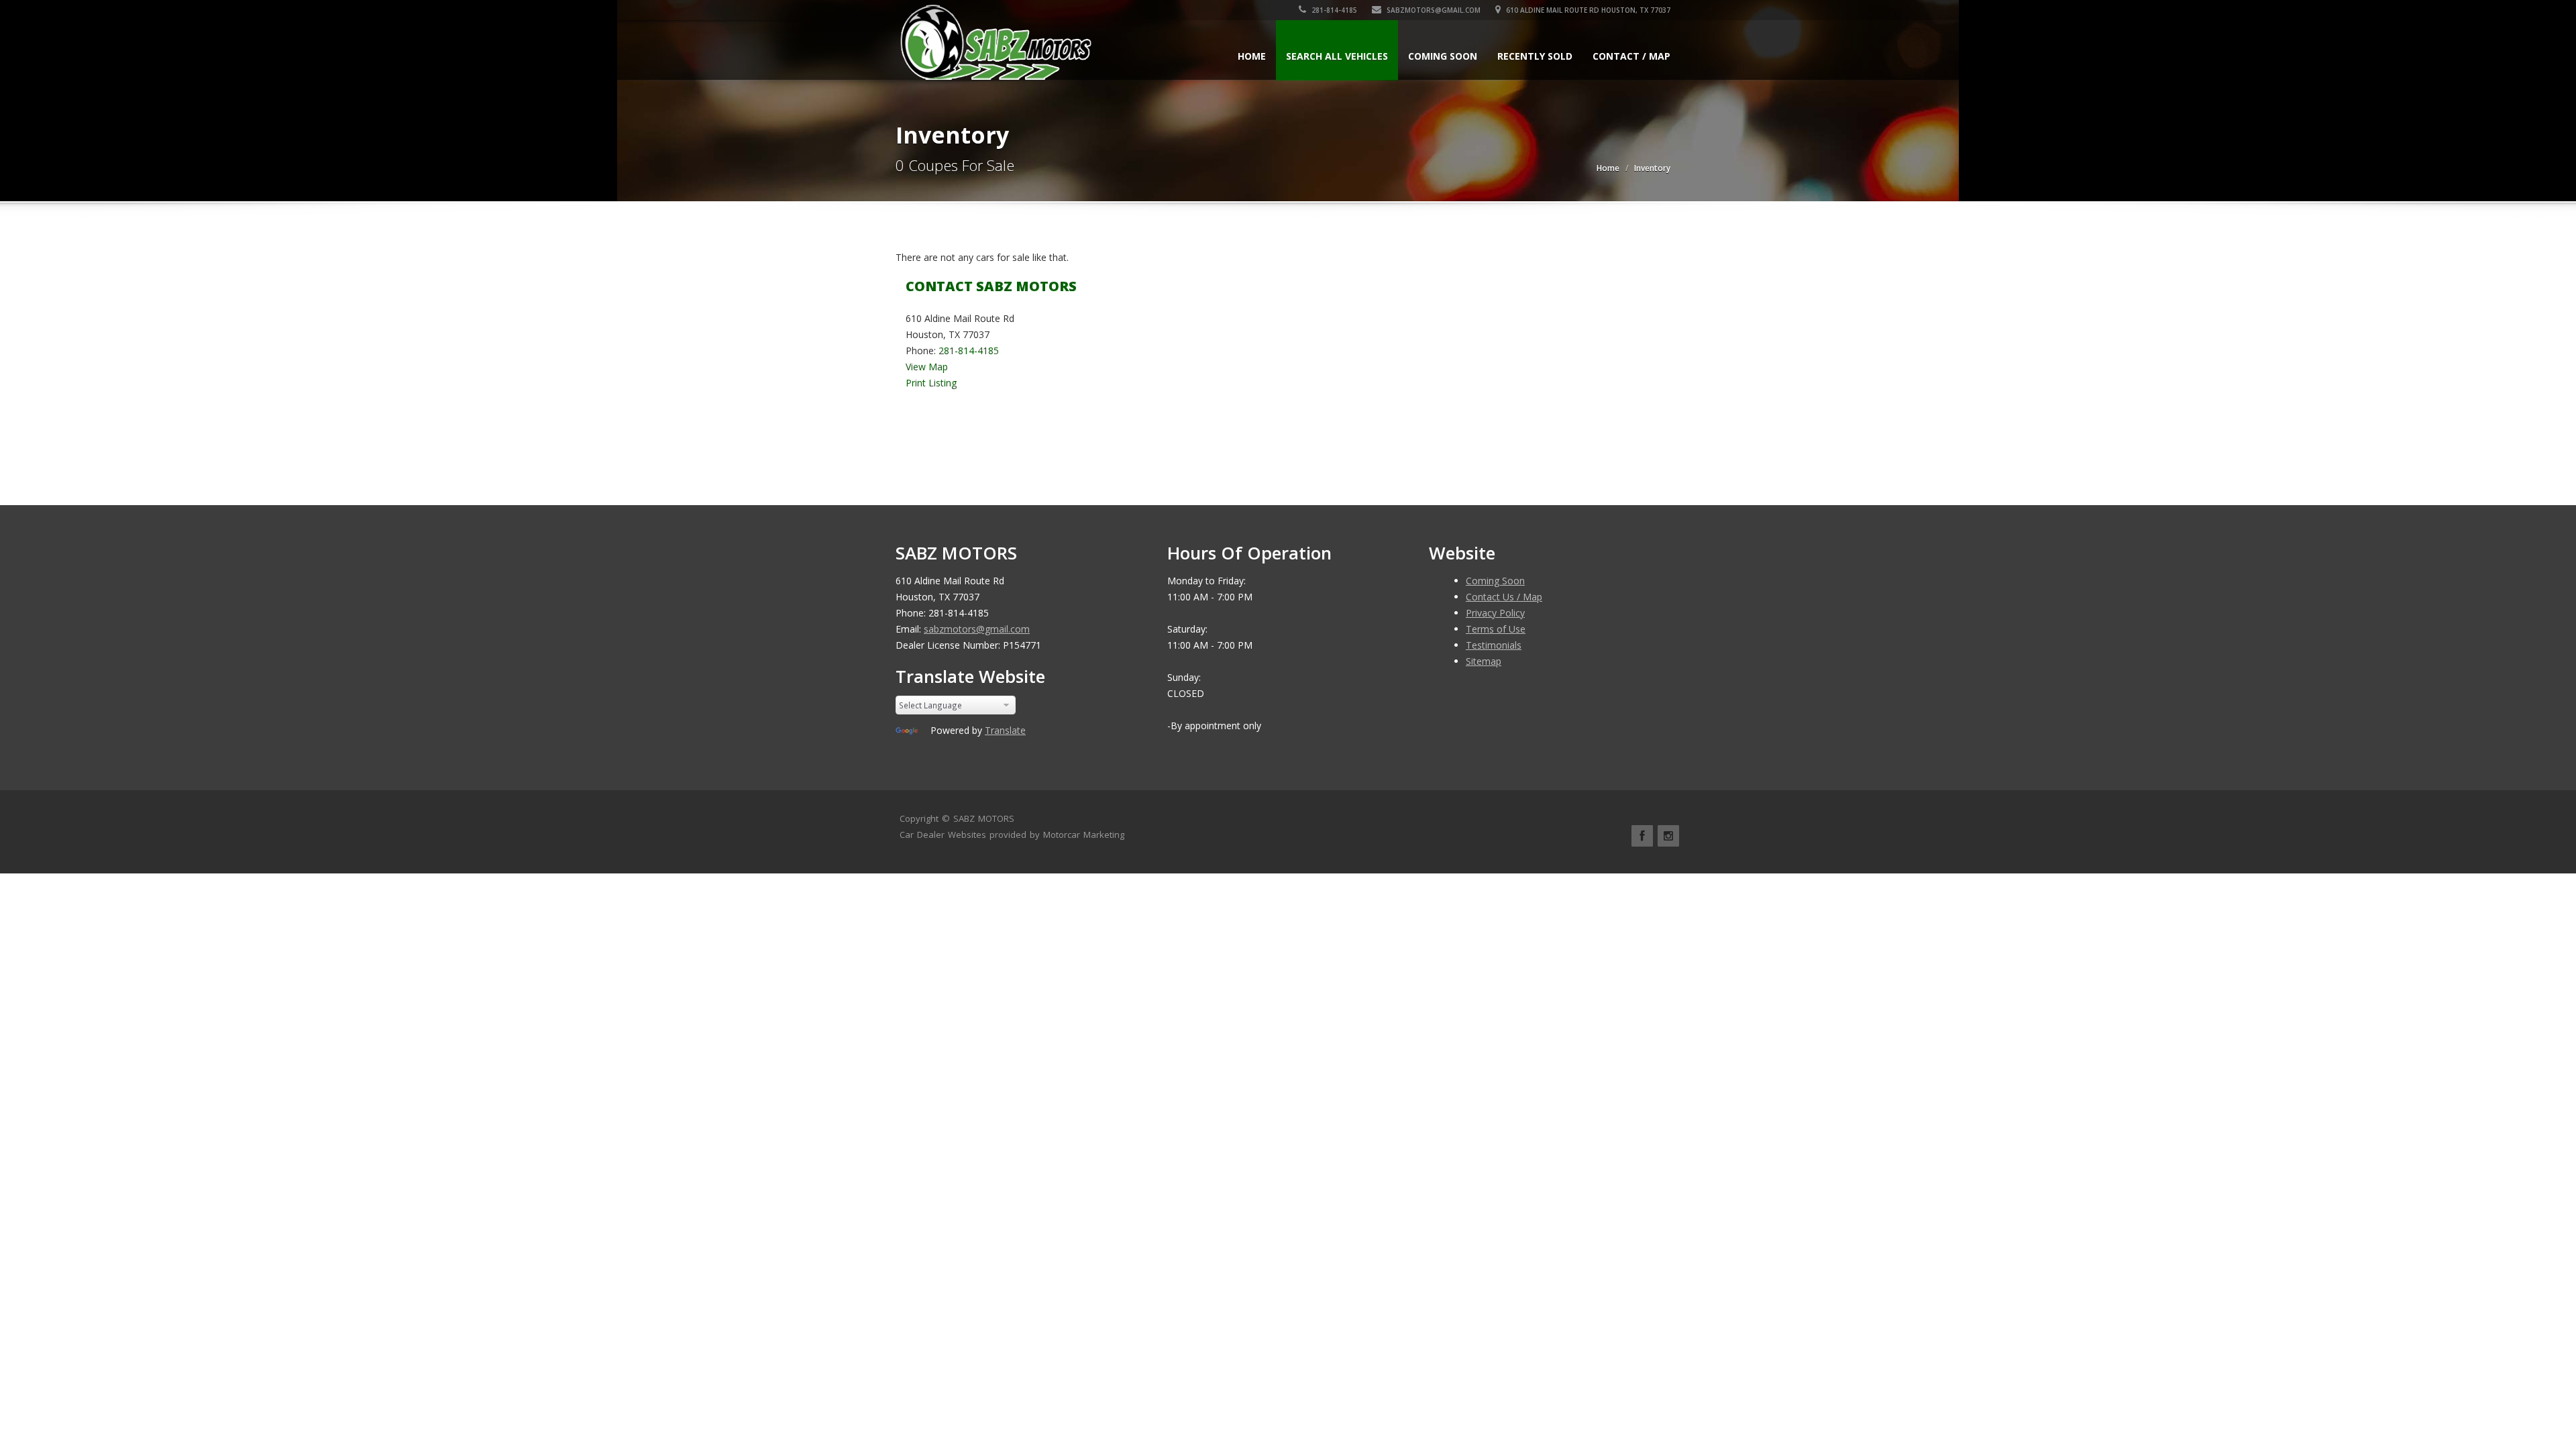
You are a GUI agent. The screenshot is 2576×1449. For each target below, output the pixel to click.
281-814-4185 (1333, 10)
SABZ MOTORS (984, 818)
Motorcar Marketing (1084, 835)
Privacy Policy (1495, 613)
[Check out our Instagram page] (1668, 836)
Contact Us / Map (1504, 597)
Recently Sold (1535, 56)
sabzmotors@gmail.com (1433, 10)
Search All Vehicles (1337, 56)
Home (1252, 56)
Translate (1005, 730)
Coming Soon (1443, 56)
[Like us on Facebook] (1642, 836)
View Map (927, 367)
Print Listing (931, 383)
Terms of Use (1496, 629)
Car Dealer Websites (943, 835)
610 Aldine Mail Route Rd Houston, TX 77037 (1587, 10)
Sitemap (1484, 661)
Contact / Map (1631, 56)
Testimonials (1494, 645)
